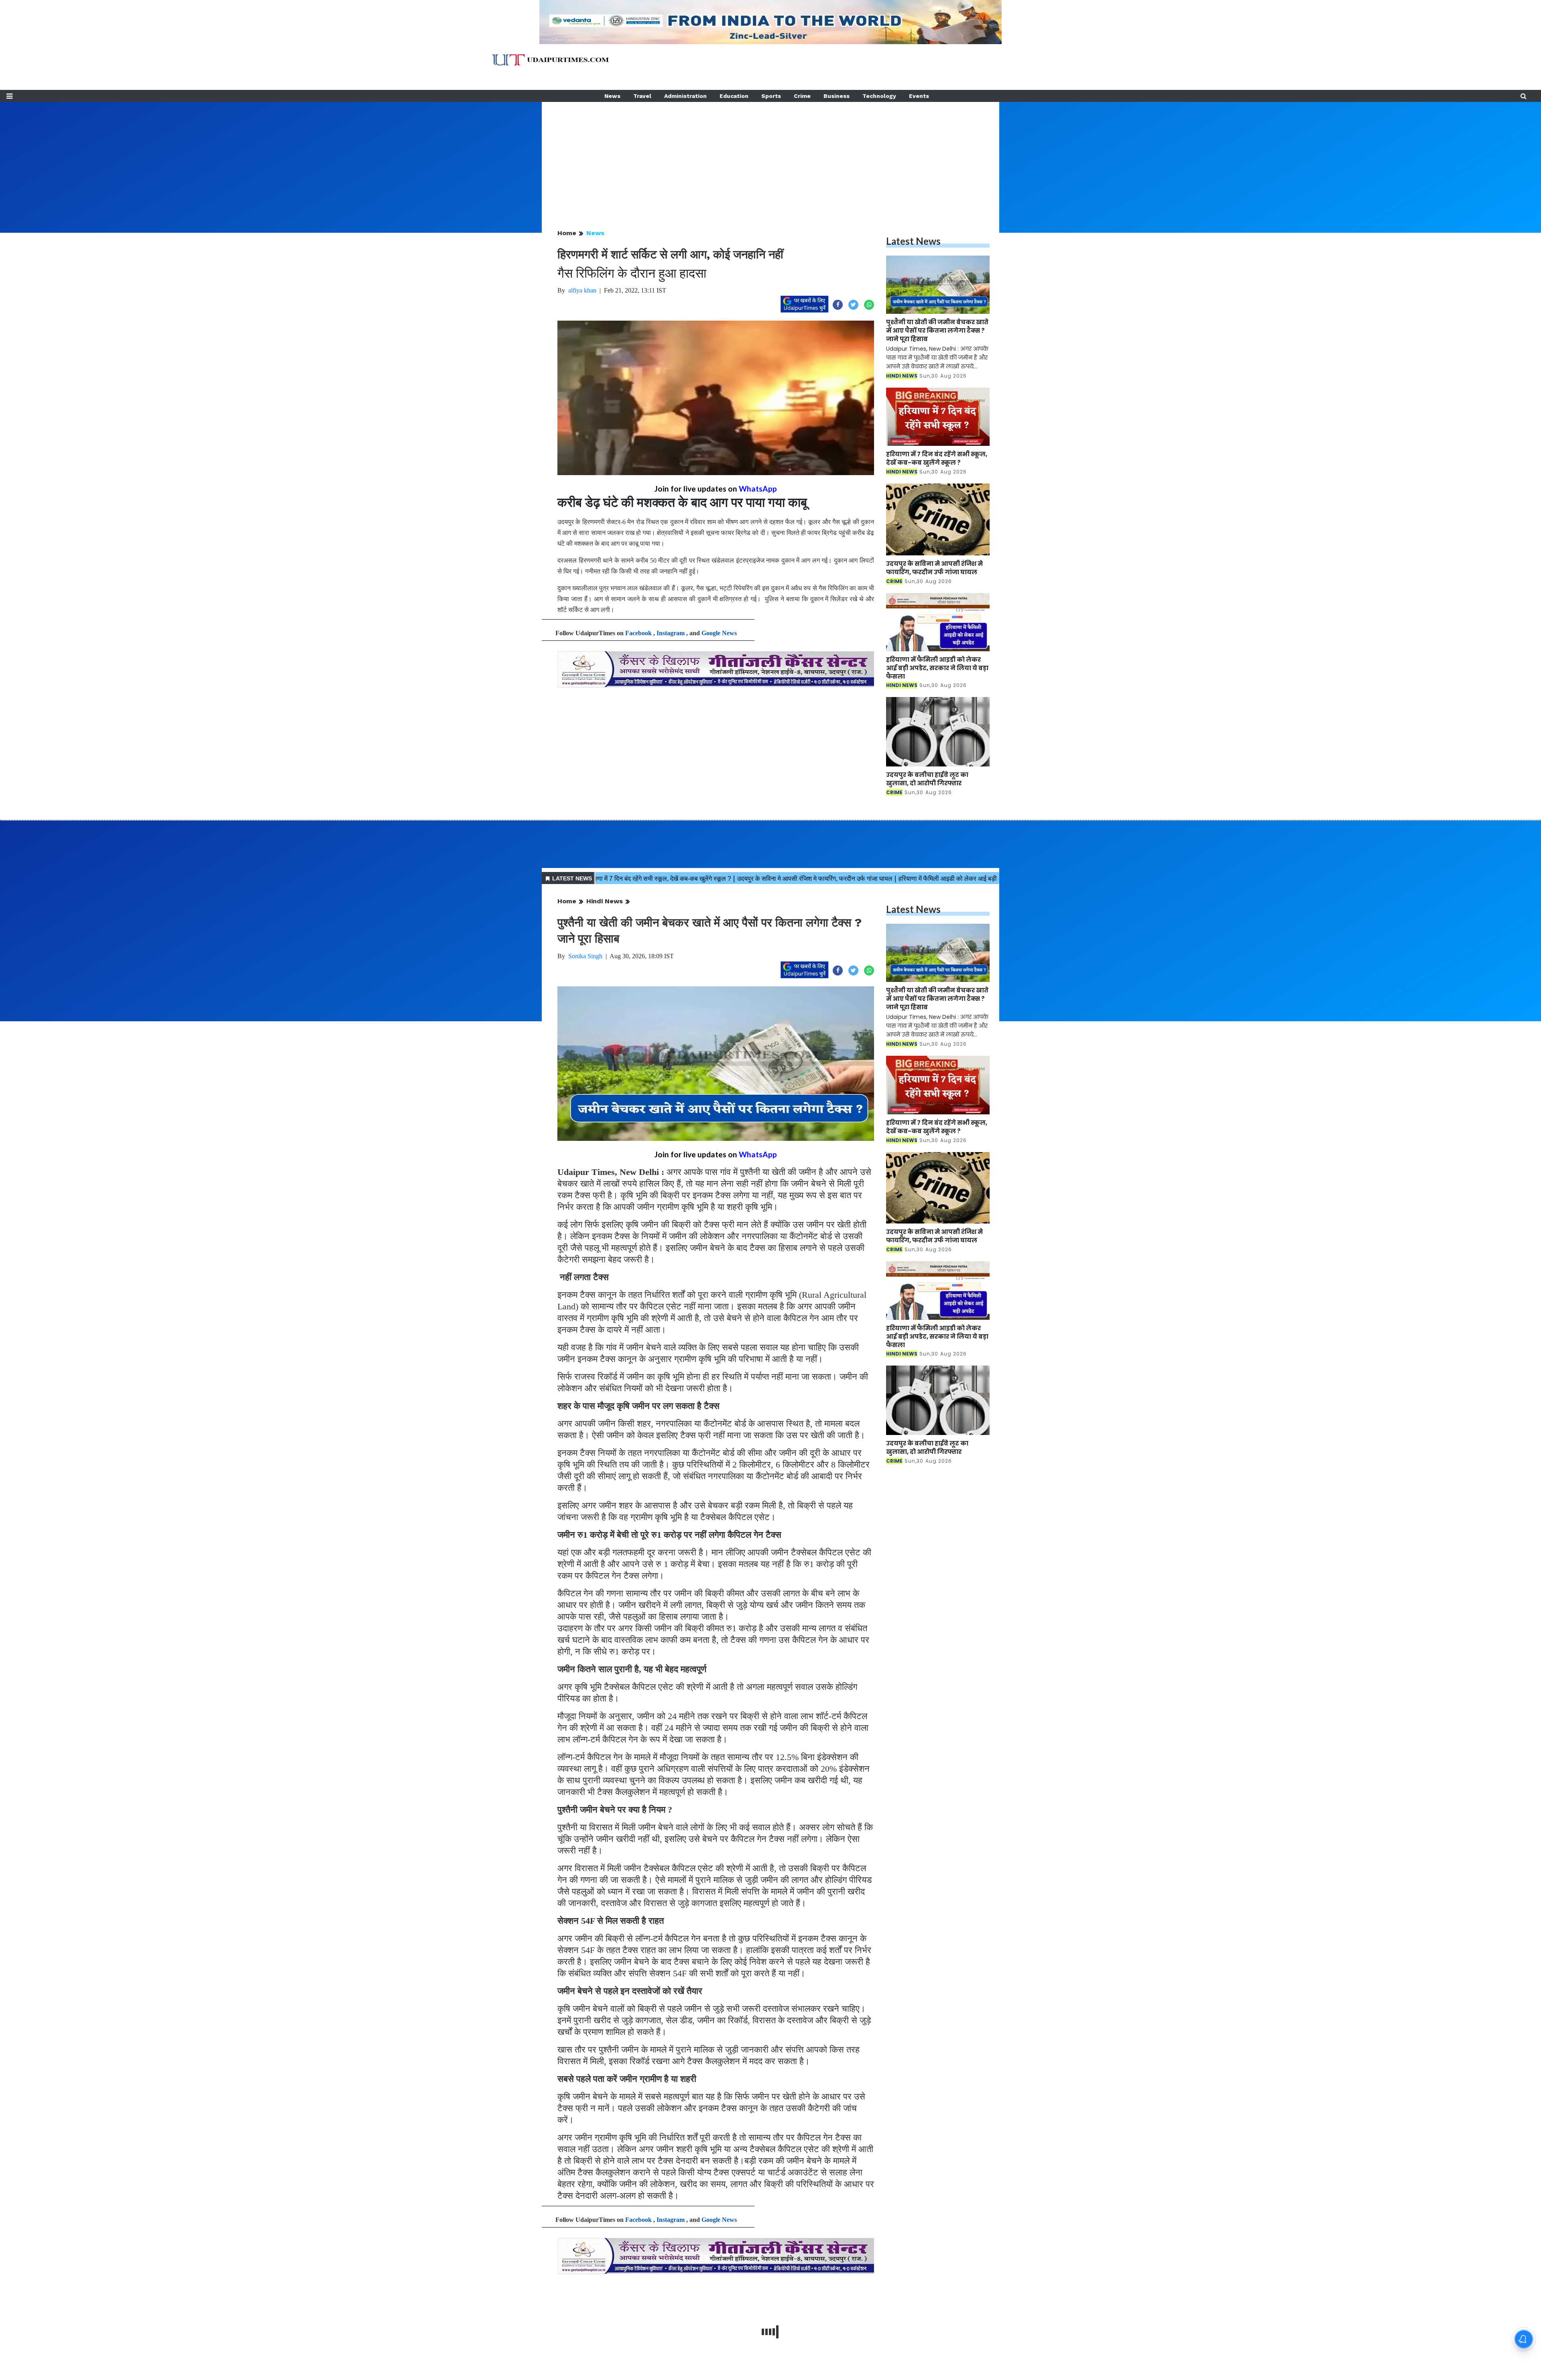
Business (837, 96)
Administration (685, 96)
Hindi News (605, 901)
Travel (642, 96)
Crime (802, 96)
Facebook (638, 633)
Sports (771, 96)
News (612, 96)
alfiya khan (582, 290)
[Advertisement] (770, 158)
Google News (719, 633)
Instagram (671, 633)
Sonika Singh (585, 956)
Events (919, 96)
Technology (879, 96)
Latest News (913, 241)
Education (734, 96)
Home (567, 233)
